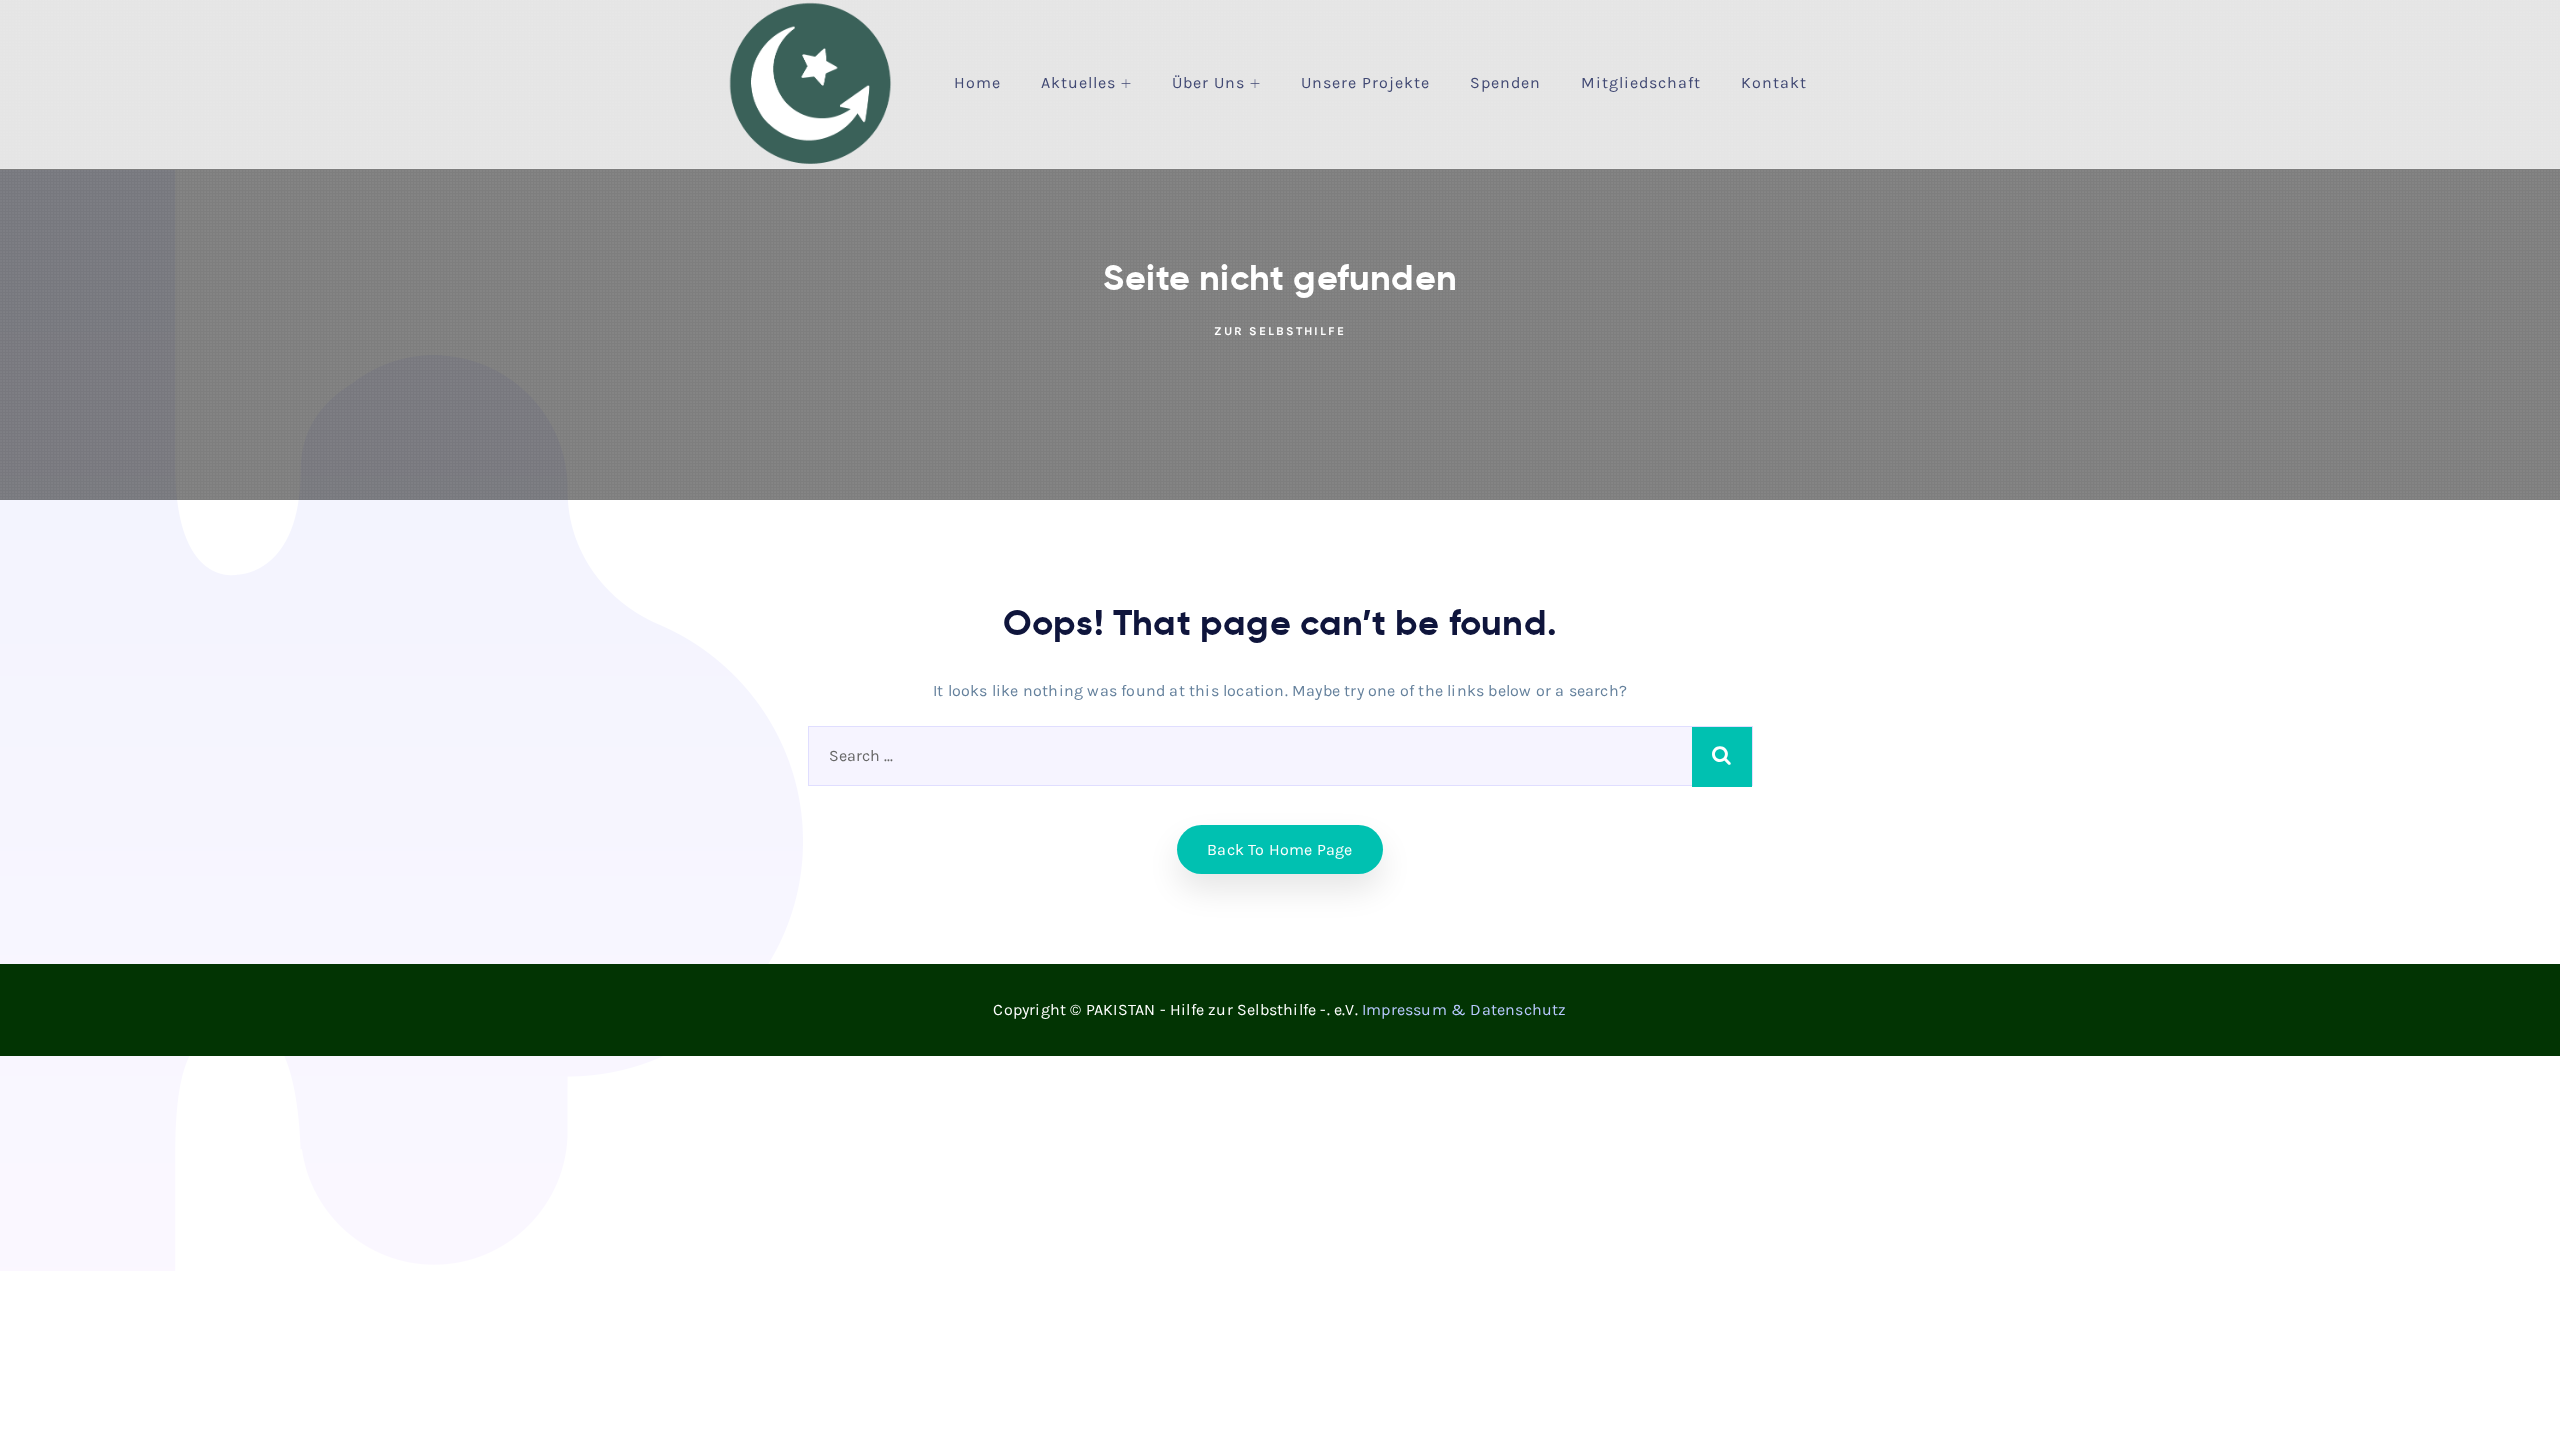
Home (977, 82)
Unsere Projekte (1365, 82)
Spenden (1505, 82)
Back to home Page (1279, 849)
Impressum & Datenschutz (1464, 1009)
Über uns (1208, 82)
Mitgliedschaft (1641, 82)
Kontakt (1774, 82)
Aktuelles (1078, 82)
